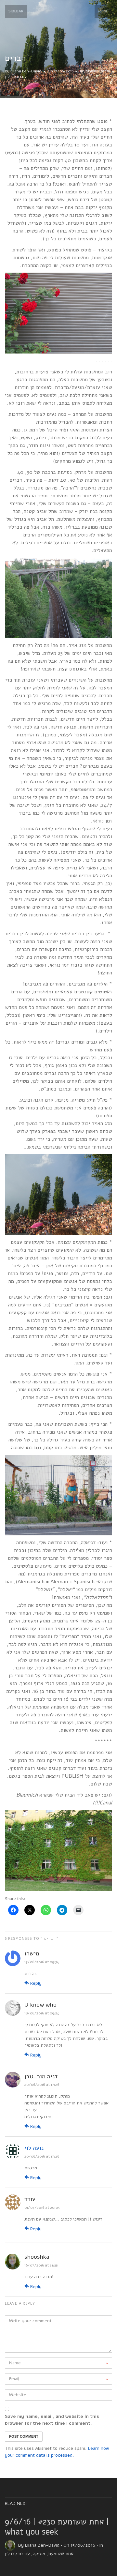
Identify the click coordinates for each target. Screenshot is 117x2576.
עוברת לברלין (16, 77)
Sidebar (16, 11)
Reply (35, 1983)
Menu (103, 11)
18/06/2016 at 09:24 (42, 2013)
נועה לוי (34, 2148)
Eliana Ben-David (26, 71)
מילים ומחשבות (98, 71)
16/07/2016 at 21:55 (41, 2265)
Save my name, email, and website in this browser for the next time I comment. (52, 2420)
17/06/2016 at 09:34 (42, 1962)
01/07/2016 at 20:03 (42, 2207)
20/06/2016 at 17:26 (42, 2085)
